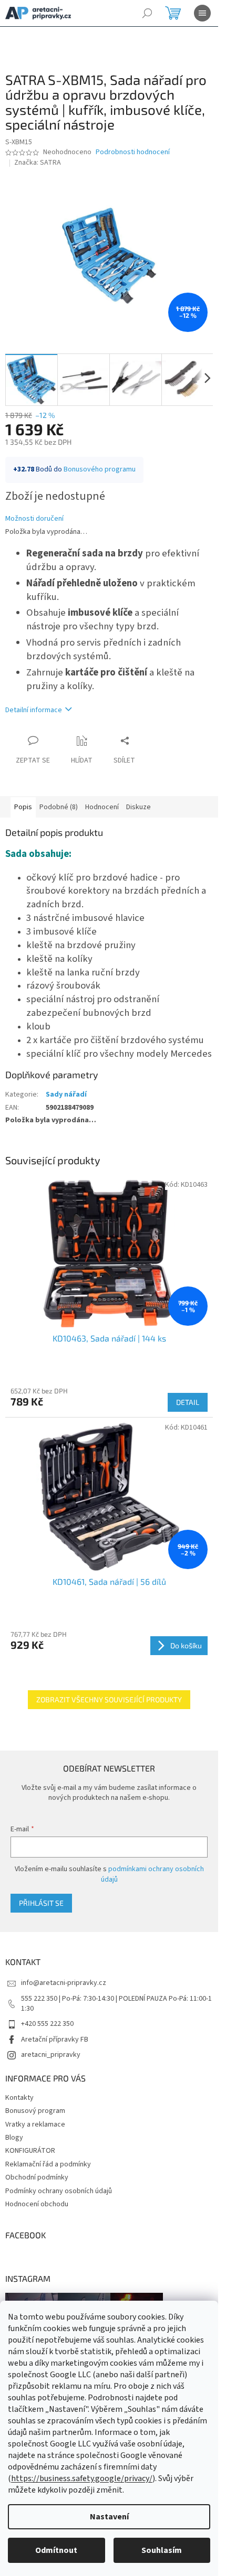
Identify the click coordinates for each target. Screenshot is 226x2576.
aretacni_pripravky (51, 2055)
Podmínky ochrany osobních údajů (59, 2191)
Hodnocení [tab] (102, 807)
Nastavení (109, 2517)
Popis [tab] (23, 807)
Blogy (14, 2138)
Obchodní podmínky (37, 2177)
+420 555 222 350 (47, 2024)
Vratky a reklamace (35, 2124)
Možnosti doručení (34, 519)
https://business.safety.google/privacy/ (82, 2478)
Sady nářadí (66, 1094)
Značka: (38, 163)
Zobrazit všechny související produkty (109, 1699)
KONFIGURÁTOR (30, 2151)
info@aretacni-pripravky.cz (64, 1983)
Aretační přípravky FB (55, 2040)
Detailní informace (34, 710)
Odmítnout (56, 2550)
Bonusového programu (100, 469)
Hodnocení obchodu (37, 2204)
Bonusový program (35, 2111)
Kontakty (19, 2098)
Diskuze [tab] (138, 807)
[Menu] (202, 13)
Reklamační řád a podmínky (48, 2164)
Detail (188, 1402)
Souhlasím (162, 2550)
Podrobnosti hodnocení (133, 152)
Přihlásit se (41, 1903)
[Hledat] (147, 13)
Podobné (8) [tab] (59, 807)
